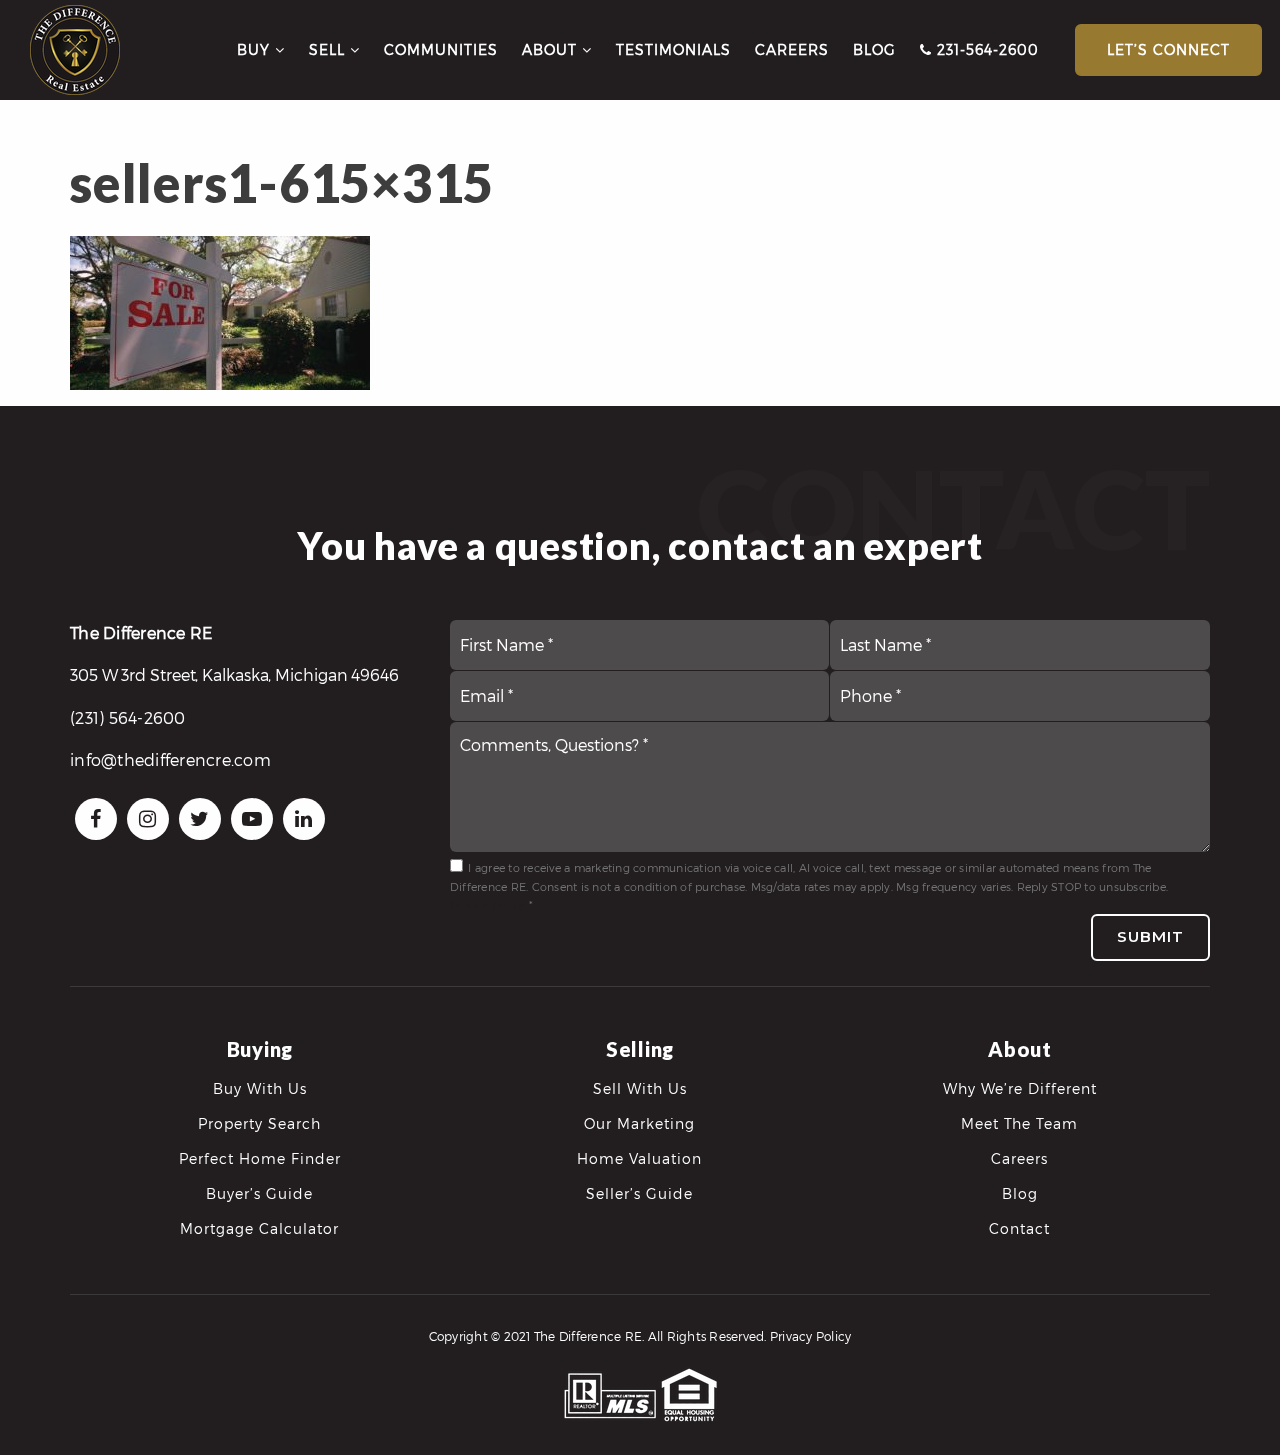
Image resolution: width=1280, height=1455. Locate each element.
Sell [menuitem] (329, 49)
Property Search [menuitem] (259, 1123)
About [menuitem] (552, 49)
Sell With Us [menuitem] (640, 1088)
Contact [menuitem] (1019, 1228)
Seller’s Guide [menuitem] (639, 1193)
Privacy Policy (488, 904)
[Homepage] (75, 50)
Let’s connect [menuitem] (1168, 49)
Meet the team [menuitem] (1019, 1123)
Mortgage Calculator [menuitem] (259, 1228)
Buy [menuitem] (256, 49)
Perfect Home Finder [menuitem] (260, 1158)
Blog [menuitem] (874, 49)
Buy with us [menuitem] (260, 1088)
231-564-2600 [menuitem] (985, 49)
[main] (640, 195)
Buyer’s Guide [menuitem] (259, 1193)
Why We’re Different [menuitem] (1020, 1088)
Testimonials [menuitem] (673, 49)
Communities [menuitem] (441, 49)
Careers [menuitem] (792, 49)
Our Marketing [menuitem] (639, 1123)
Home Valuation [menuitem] (639, 1158)
